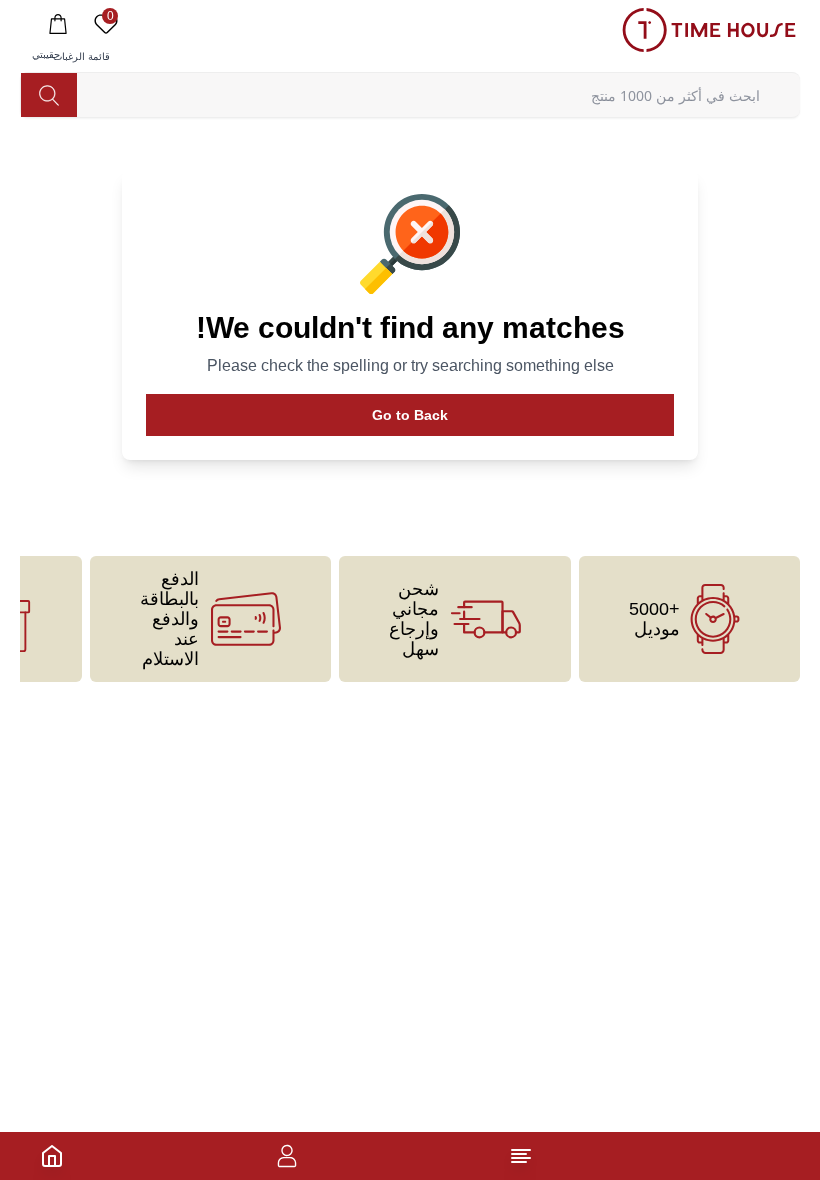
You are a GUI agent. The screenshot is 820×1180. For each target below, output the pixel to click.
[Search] (49, 95)
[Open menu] (521, 1156)
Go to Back (410, 415)
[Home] (52, 1156)
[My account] (287, 1156)
